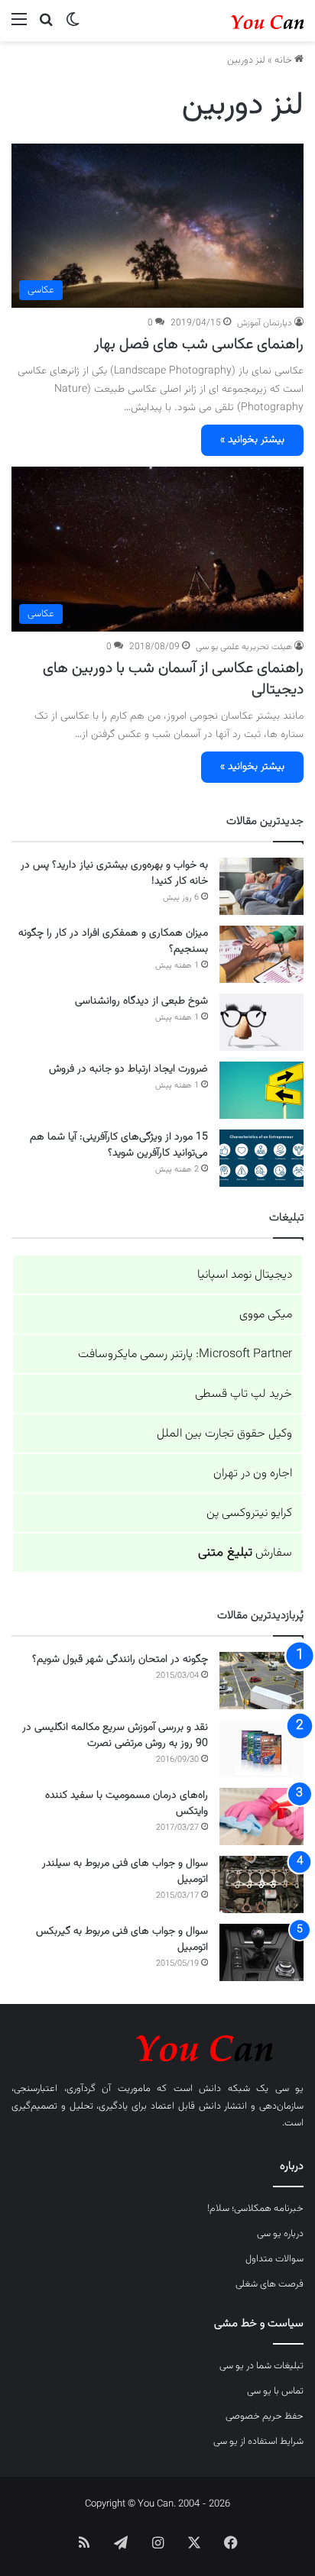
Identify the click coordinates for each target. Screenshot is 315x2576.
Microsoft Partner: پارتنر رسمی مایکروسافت (185, 1354)
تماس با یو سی (275, 2391)
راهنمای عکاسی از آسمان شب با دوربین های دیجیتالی (173, 679)
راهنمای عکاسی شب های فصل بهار (199, 344)
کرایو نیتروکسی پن (249, 1513)
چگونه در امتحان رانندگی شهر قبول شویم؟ (120, 1660)
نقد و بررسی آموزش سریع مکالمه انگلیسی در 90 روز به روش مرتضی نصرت (115, 1736)
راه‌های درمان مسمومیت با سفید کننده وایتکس (127, 1804)
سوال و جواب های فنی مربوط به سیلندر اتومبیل (125, 1871)
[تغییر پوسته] (73, 26)
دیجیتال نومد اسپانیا (245, 1275)
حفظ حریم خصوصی (265, 2416)
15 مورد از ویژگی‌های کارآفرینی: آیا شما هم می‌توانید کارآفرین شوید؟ (119, 1145)
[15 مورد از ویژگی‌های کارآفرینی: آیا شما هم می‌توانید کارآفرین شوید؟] (261, 1158)
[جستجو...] (46, 26)
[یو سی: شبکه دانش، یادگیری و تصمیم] (242, 21)
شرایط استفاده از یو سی (258, 2442)
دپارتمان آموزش (265, 323)
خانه (284, 60)
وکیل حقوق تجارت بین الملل (224, 1434)
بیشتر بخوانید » (252, 440)
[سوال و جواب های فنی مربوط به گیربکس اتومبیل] (261, 1952)
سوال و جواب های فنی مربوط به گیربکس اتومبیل (122, 1939)
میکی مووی (266, 1315)
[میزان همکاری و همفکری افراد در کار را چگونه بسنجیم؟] (261, 954)
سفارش (245, 1553)
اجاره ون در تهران (253, 1474)
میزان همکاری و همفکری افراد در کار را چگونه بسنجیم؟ (113, 941)
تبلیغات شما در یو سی (261, 2366)
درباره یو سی (280, 2234)
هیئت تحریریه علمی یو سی (244, 647)
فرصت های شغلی (270, 2284)
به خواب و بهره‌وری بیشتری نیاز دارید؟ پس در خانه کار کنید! (114, 873)
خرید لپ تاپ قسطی (244, 1394)
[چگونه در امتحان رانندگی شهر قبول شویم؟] (261, 1681)
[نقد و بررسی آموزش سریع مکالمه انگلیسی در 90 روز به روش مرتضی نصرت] (261, 1749)
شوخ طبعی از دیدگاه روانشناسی (141, 1001)
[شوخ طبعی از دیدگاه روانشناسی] (261, 1022)
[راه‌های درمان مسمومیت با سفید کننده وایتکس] (261, 1816)
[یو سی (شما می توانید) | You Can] (157, 2046)
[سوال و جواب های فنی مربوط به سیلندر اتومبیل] (261, 1884)
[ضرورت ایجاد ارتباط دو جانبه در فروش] (261, 1090)
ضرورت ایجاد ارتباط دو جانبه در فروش (128, 1069)
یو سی (290, 2089)
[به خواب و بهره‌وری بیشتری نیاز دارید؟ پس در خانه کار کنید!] (261, 886)
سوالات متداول (274, 2259)
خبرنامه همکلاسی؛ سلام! (255, 2209)
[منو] (19, 26)
